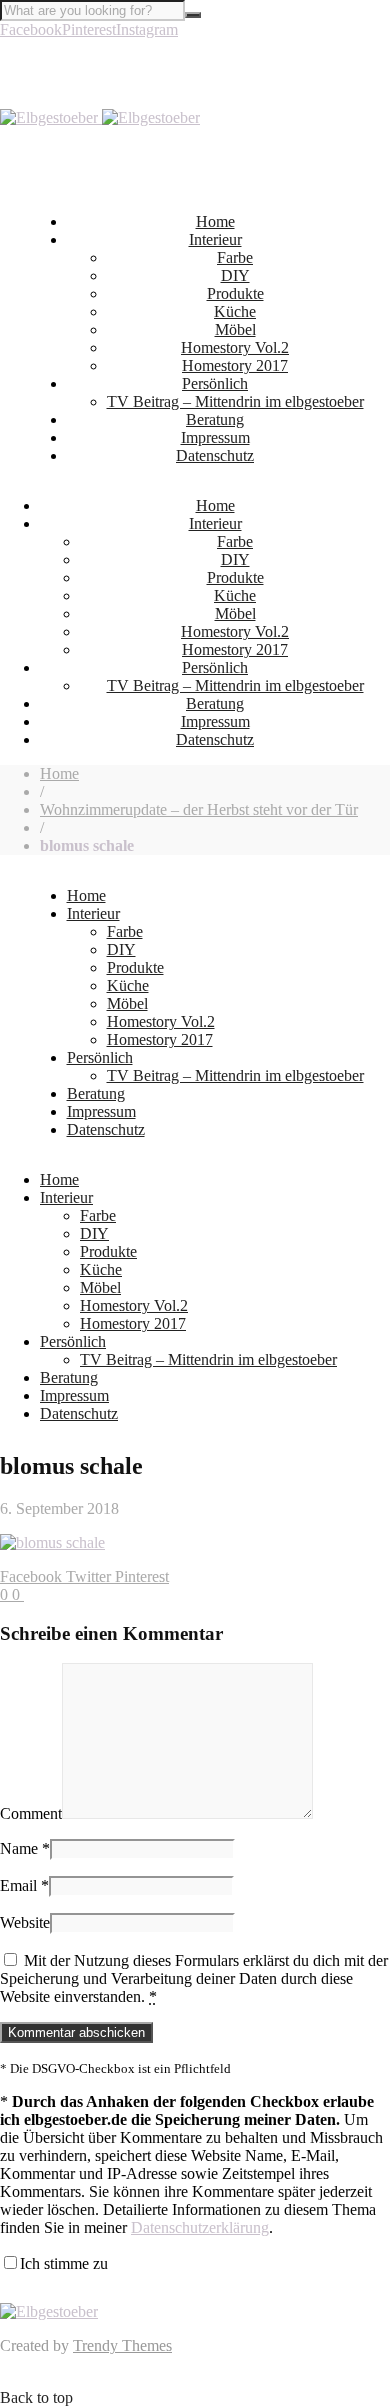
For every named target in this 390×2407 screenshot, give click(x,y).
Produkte (235, 293)
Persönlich (215, 383)
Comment (31, 1813)
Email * (24, 1885)
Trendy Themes (122, 2345)
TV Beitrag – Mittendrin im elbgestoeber (235, 401)
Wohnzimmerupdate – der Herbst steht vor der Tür (199, 809)
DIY (235, 275)
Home (215, 221)
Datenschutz (215, 455)
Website (25, 1922)
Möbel (235, 329)
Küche (235, 311)
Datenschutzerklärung (200, 2227)
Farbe (235, 257)
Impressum (215, 437)
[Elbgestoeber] (100, 117)
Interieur (215, 239)
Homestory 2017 (235, 365)
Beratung (215, 419)
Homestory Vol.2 (235, 347)
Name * (25, 1848)
